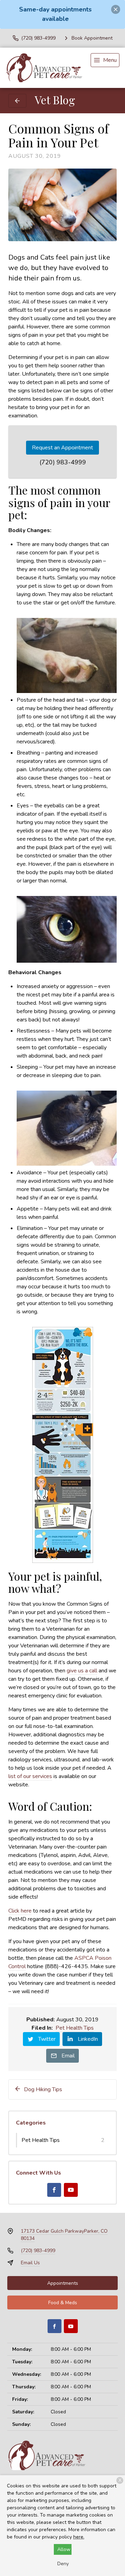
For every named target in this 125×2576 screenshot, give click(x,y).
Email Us (30, 2263)
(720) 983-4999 (63, 462)
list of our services (30, 1776)
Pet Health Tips (75, 2028)
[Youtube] (71, 2190)
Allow (64, 2549)
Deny (63, 2564)
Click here (20, 1911)
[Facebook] (54, 2190)
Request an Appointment (62, 448)
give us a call (82, 1671)
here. (79, 2537)
